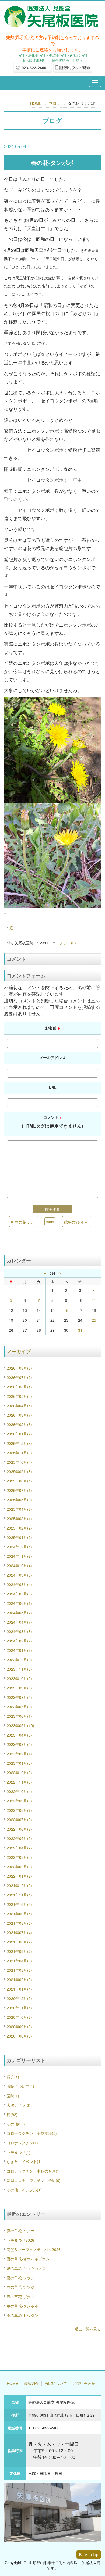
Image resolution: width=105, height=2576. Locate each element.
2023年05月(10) (20, 1725)
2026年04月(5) (19, 1406)
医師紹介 (31, 2383)
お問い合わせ (84, 2383)
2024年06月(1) (19, 1603)
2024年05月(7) (19, 1613)
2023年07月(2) (19, 1707)
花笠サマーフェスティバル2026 (34, 2249)
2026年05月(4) (19, 1396)
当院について (56, 2383)
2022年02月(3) (19, 1867)
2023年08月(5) (19, 1697)
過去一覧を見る (88, 2329)
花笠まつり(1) (19, 2152)
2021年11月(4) (19, 1895)
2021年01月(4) (19, 1989)
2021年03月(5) (19, 1970)
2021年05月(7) (19, 1951)
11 (94, 1300)
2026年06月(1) (19, 1387)
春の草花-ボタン (21, 2296)
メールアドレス (52, 1057)
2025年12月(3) (19, 1443)
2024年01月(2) (19, 1650)
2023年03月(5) (19, 1744)
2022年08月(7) (19, 1810)
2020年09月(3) (19, 2027)
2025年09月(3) (19, 1471)
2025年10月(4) (19, 1462)
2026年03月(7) (19, 1415)
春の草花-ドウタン (22, 2315)
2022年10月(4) (19, 1791)
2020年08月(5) (19, 2036)
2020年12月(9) (19, 1998)
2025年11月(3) (19, 1453)
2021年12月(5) (19, 1885)
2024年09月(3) (19, 1575)
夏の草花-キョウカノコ (26, 2268)
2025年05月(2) (19, 1500)
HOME (36, 103)
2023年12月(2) (19, 1660)
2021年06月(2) (19, 1942)
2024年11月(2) (19, 1556)
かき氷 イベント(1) (24, 2161)
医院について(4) (20, 2086)
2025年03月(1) (19, 1519)
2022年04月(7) (19, 1848)
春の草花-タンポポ (22, 2306)
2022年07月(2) (19, 1820)
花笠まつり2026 (20, 2240)
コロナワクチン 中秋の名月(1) (34, 2171)
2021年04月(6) (19, 1961)
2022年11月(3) (19, 1782)
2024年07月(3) (19, 1594)
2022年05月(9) (19, 1838)
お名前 (52, 1028)
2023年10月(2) (19, 1678)
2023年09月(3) (19, 1688)
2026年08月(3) (19, 1368)
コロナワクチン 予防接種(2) (32, 2133)
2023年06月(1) (19, 1716)
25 (94, 1320)
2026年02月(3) (19, 1424)
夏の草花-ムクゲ (21, 2231)
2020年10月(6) (19, 2017)
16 (66, 1310)
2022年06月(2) (19, 1829)
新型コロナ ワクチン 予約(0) (34, 2180)
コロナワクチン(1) (22, 2143)
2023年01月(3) (19, 1763)
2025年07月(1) (19, 1490)
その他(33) (16, 2124)
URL (53, 1087)
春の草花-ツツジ (21, 2287)
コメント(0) (66, 943)
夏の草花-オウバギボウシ (28, 2259)
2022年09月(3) (19, 1801)
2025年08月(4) (19, 1481)
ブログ (55, 103)
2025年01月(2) (19, 1537)
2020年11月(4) (19, 2008)
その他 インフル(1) (24, 2190)
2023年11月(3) (19, 1669)
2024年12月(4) (19, 1547)
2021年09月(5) (19, 1914)
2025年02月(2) (19, 1528)
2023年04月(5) (19, 1735)
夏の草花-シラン (21, 2278)
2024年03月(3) (19, 1631)
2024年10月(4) (19, 1566)
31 (80, 1330)
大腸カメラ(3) (19, 2105)
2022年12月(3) (19, 1773)
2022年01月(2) (19, 1876)
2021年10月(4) (19, 1904)
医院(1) (13, 2096)
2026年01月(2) (19, 1434)
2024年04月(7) (19, 1622)
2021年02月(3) (19, 1980)
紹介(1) (13, 2077)
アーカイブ (19, 1351)
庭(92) (12, 2114)
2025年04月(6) (19, 1509)
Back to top (89, 2554)
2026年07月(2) (19, 1377)
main (50, 1222)
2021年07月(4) (19, 1932)
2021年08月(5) (19, 1923)
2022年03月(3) (19, 1857)
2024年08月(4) (19, 1584)
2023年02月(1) (19, 1754)
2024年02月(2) (19, 1641)
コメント (52, 1122)
